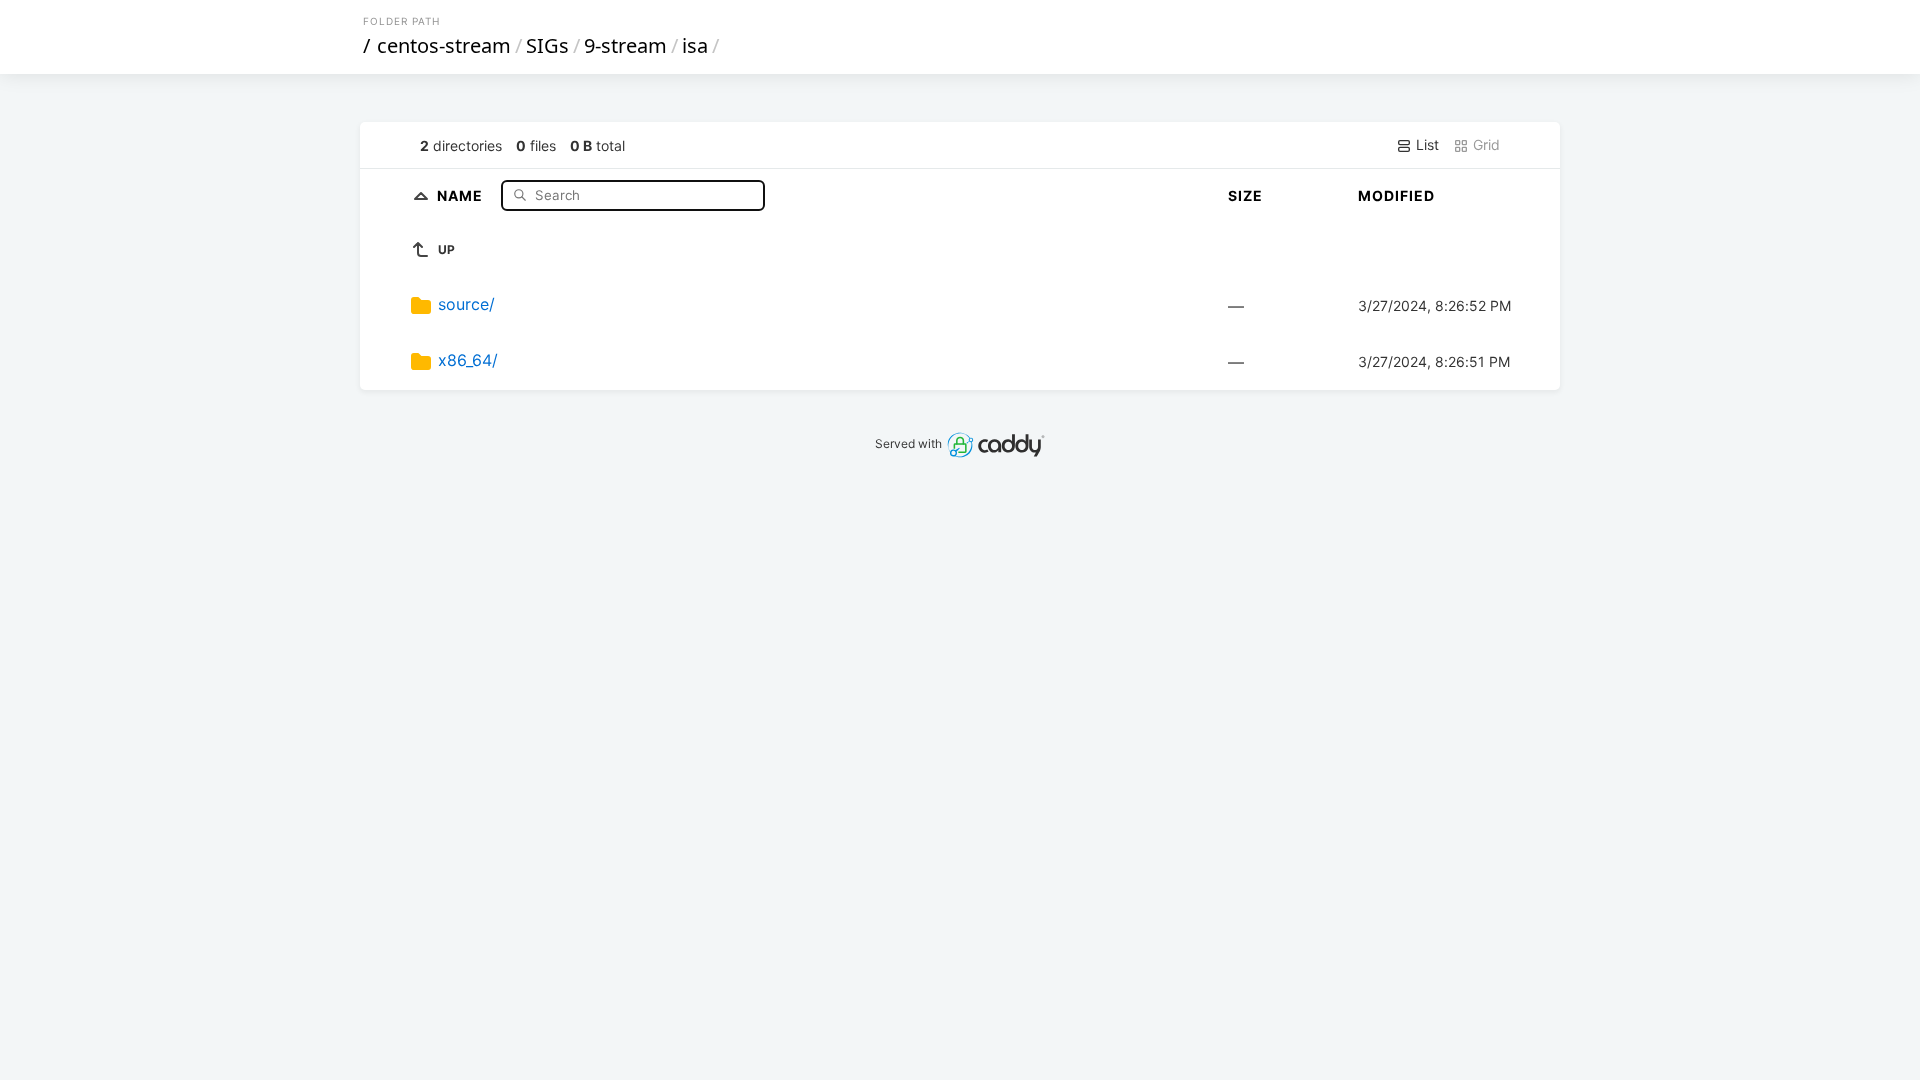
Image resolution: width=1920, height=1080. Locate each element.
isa (695, 45)
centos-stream (444, 45)
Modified (1396, 195)
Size (1245, 195)
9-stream (625, 45)
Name (462, 194)
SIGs (547, 45)
